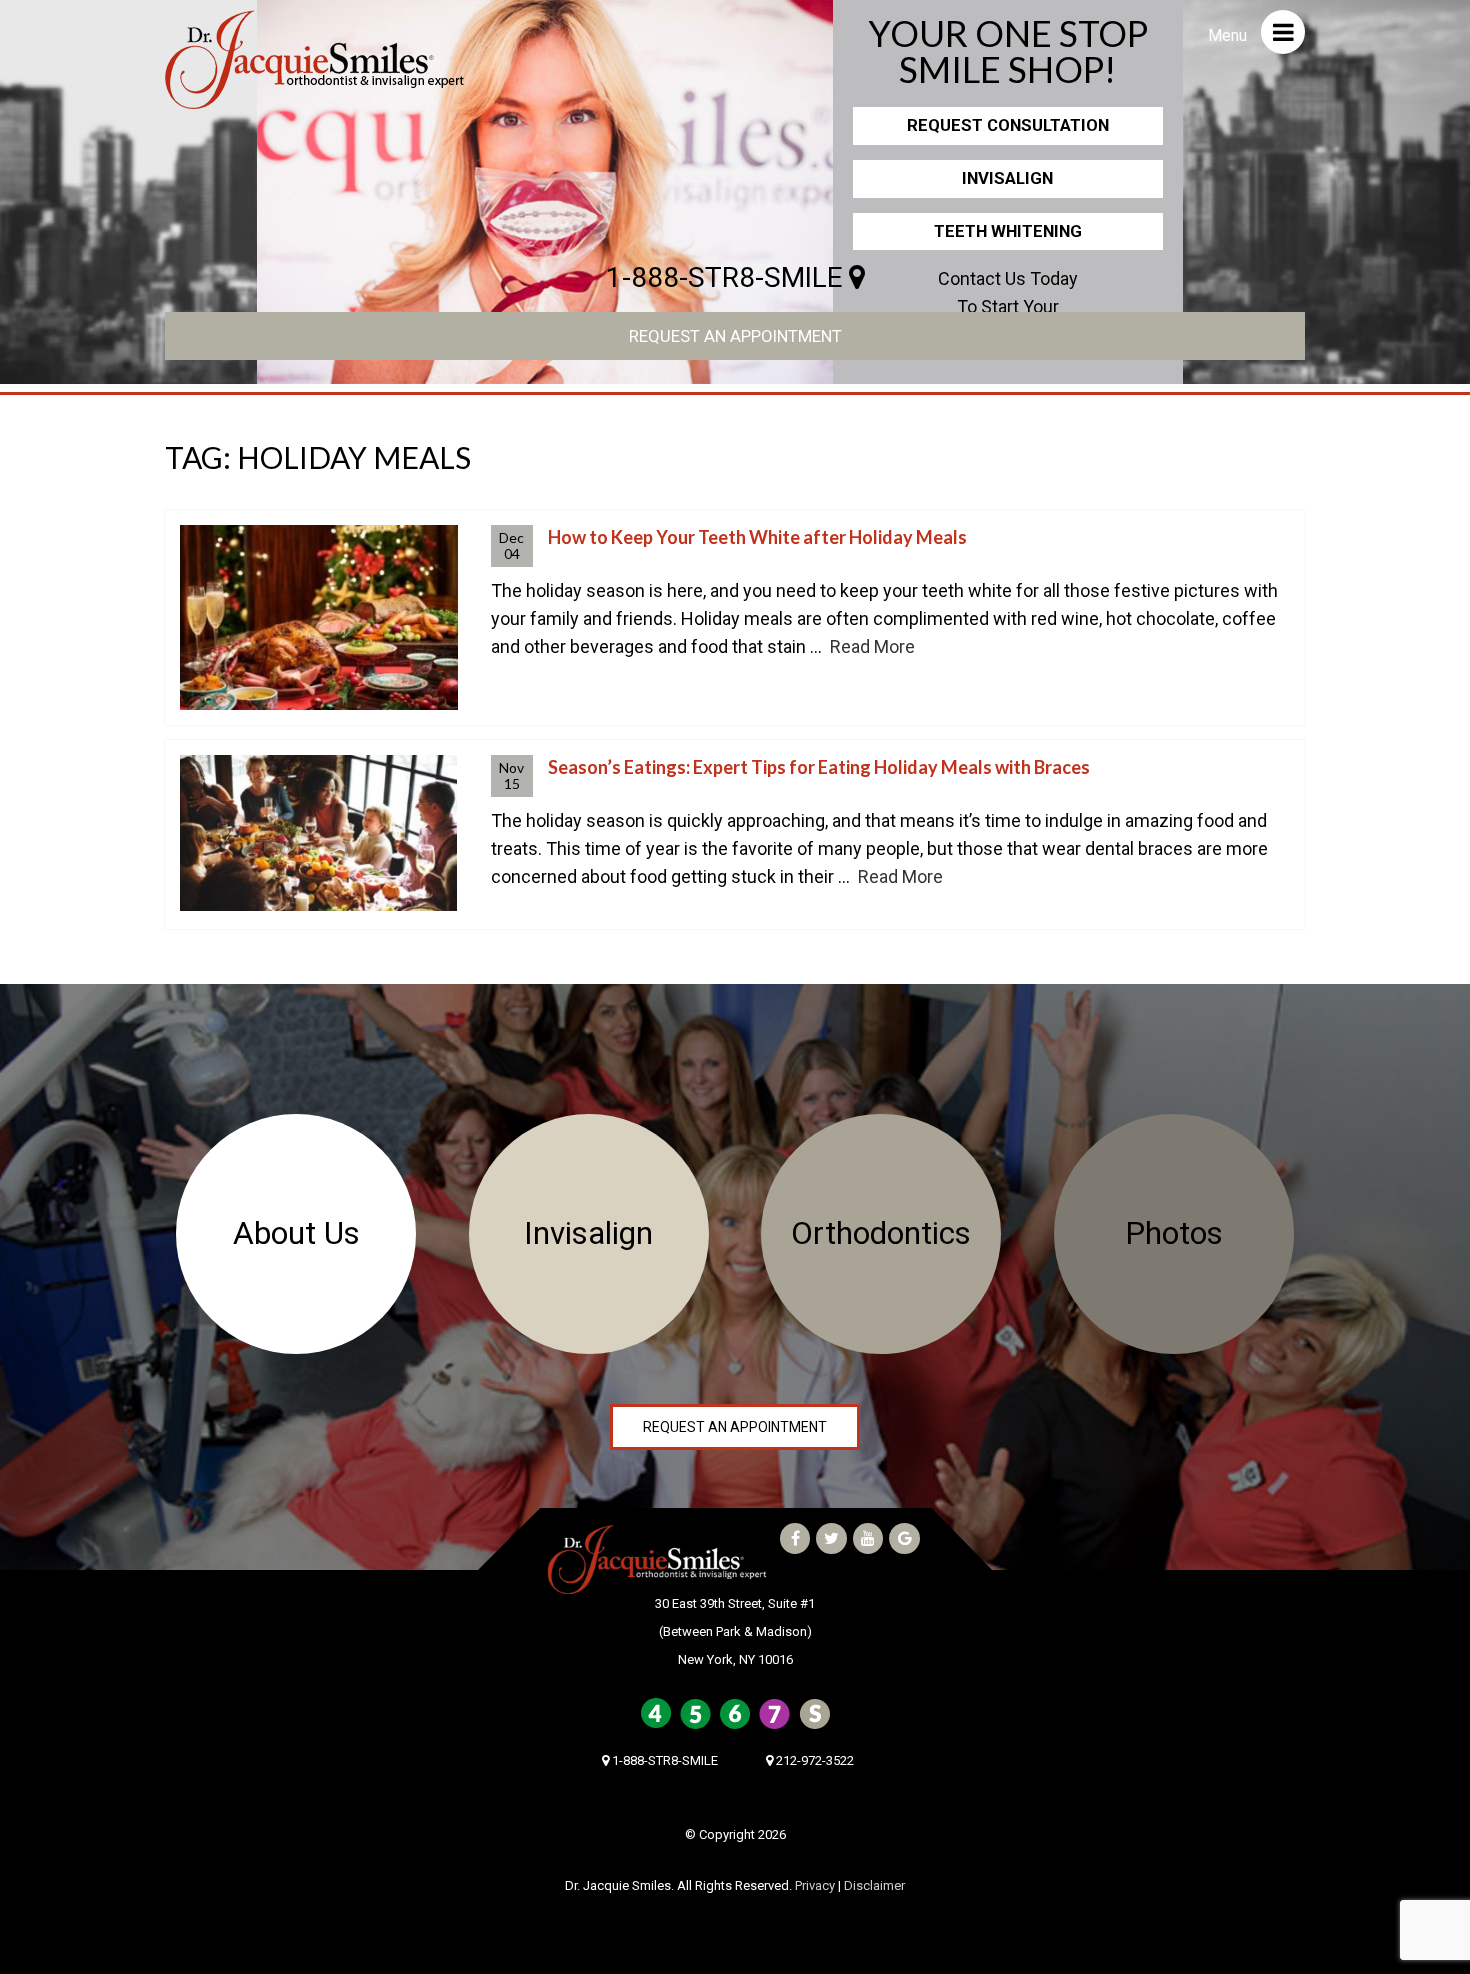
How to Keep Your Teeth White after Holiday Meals (757, 537)
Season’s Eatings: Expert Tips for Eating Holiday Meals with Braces (819, 767)
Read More (872, 646)
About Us (296, 1233)
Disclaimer (874, 1885)
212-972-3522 (813, 1760)
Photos (1174, 1233)
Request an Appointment (735, 336)
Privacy (815, 1885)
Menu (1229, 35)
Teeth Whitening (1008, 231)
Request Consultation (1008, 125)
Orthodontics (881, 1233)
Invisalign (1007, 178)
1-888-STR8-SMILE (727, 277)
